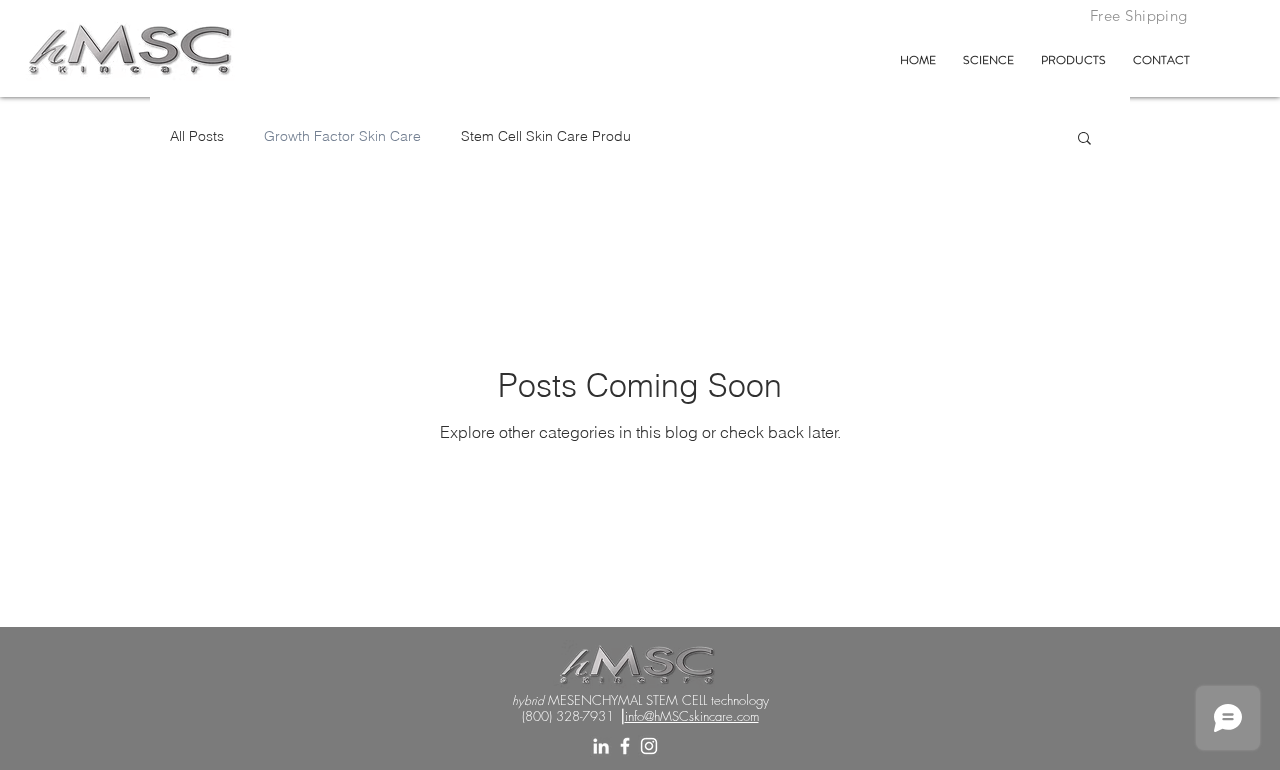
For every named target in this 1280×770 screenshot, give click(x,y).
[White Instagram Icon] (649, 746)
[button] (1084, 139)
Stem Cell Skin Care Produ (546, 136)
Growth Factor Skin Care (342, 136)
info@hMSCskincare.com (692, 716)
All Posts (197, 136)
